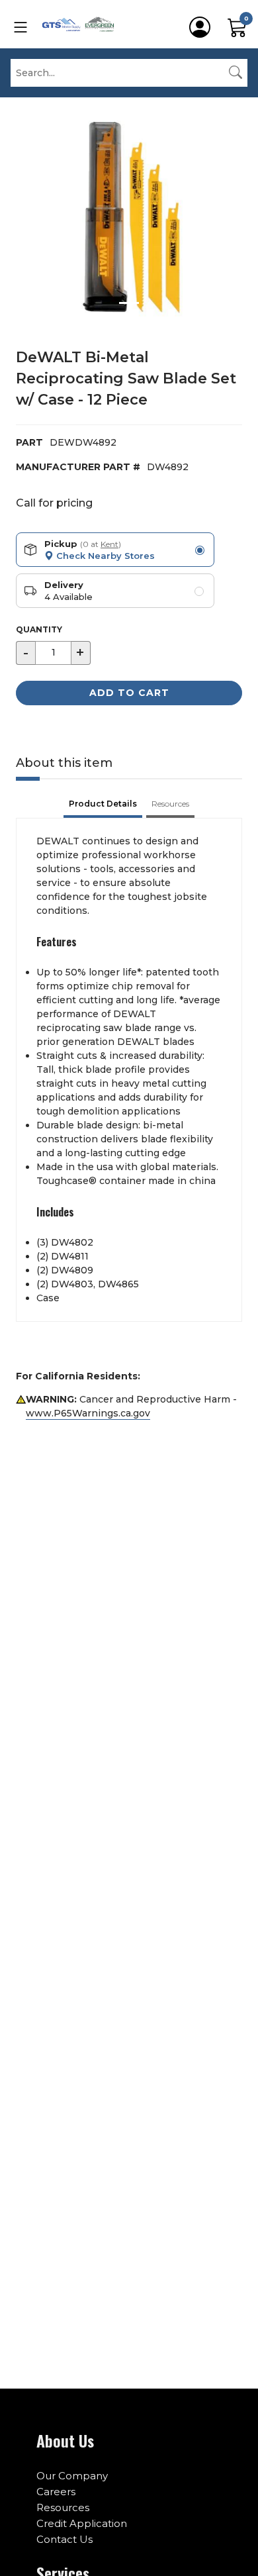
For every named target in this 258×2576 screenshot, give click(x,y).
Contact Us (64, 2539)
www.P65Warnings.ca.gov (88, 1413)
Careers (56, 2492)
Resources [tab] (170, 804)
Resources (63, 2507)
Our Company (72, 2476)
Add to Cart (129, 693)
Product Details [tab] (103, 804)
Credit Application (82, 2523)
